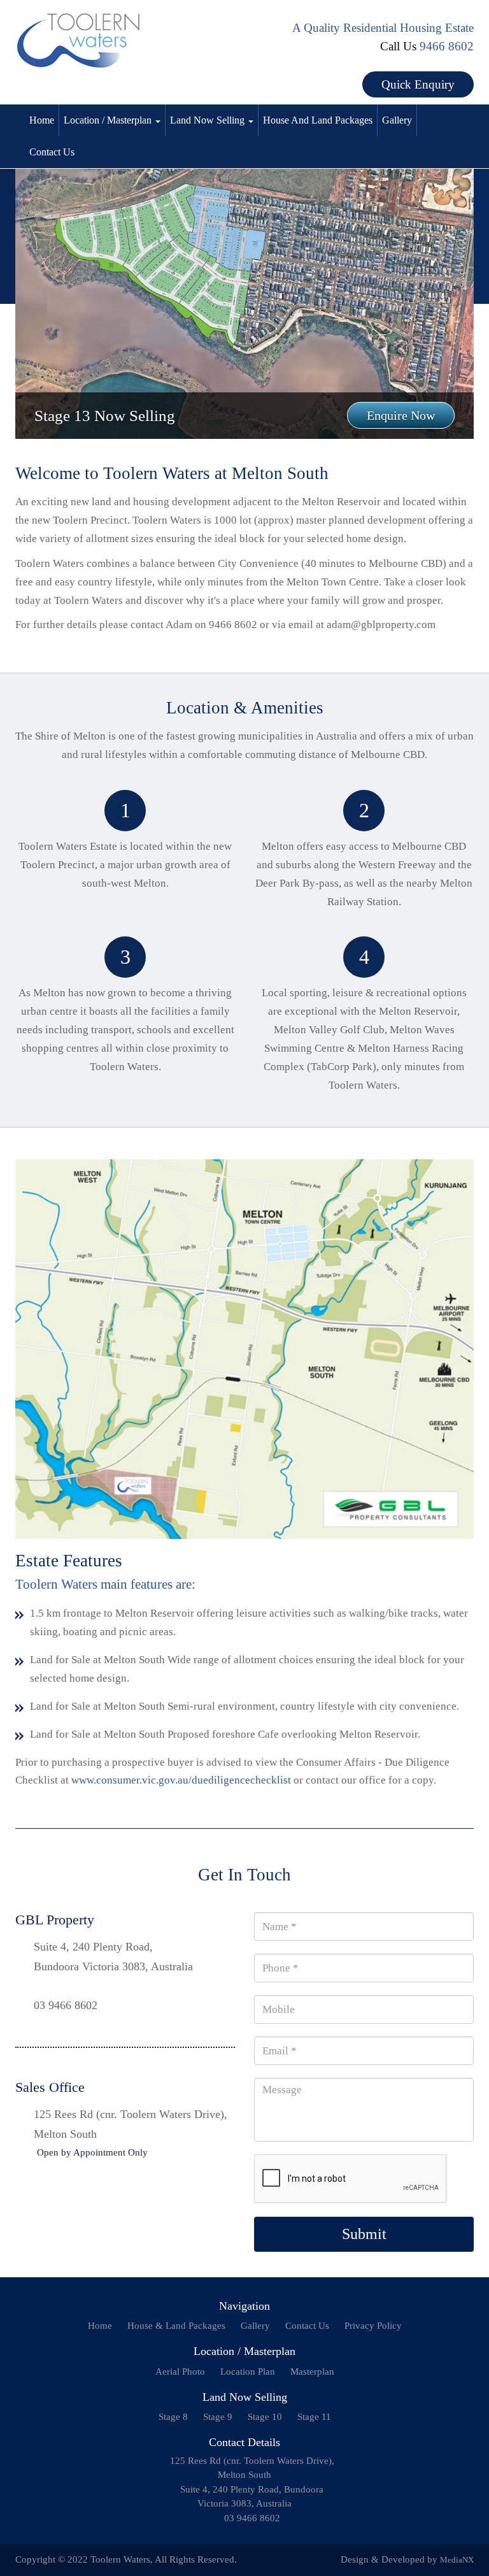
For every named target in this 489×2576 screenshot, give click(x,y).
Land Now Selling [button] (209, 120)
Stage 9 (218, 2417)
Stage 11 (314, 2417)
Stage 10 (265, 2417)
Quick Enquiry (418, 84)
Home (42, 120)
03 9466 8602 (66, 2005)
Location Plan (248, 2372)
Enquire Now (401, 415)
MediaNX (457, 2560)
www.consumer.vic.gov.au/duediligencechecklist (181, 1780)
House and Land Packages (318, 120)
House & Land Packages (176, 2326)
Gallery (397, 120)
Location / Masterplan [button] (109, 120)
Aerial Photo (180, 2372)
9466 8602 (447, 46)
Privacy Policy (373, 2326)
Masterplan (312, 2372)
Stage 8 (173, 2417)
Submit (364, 2234)
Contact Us (52, 152)
